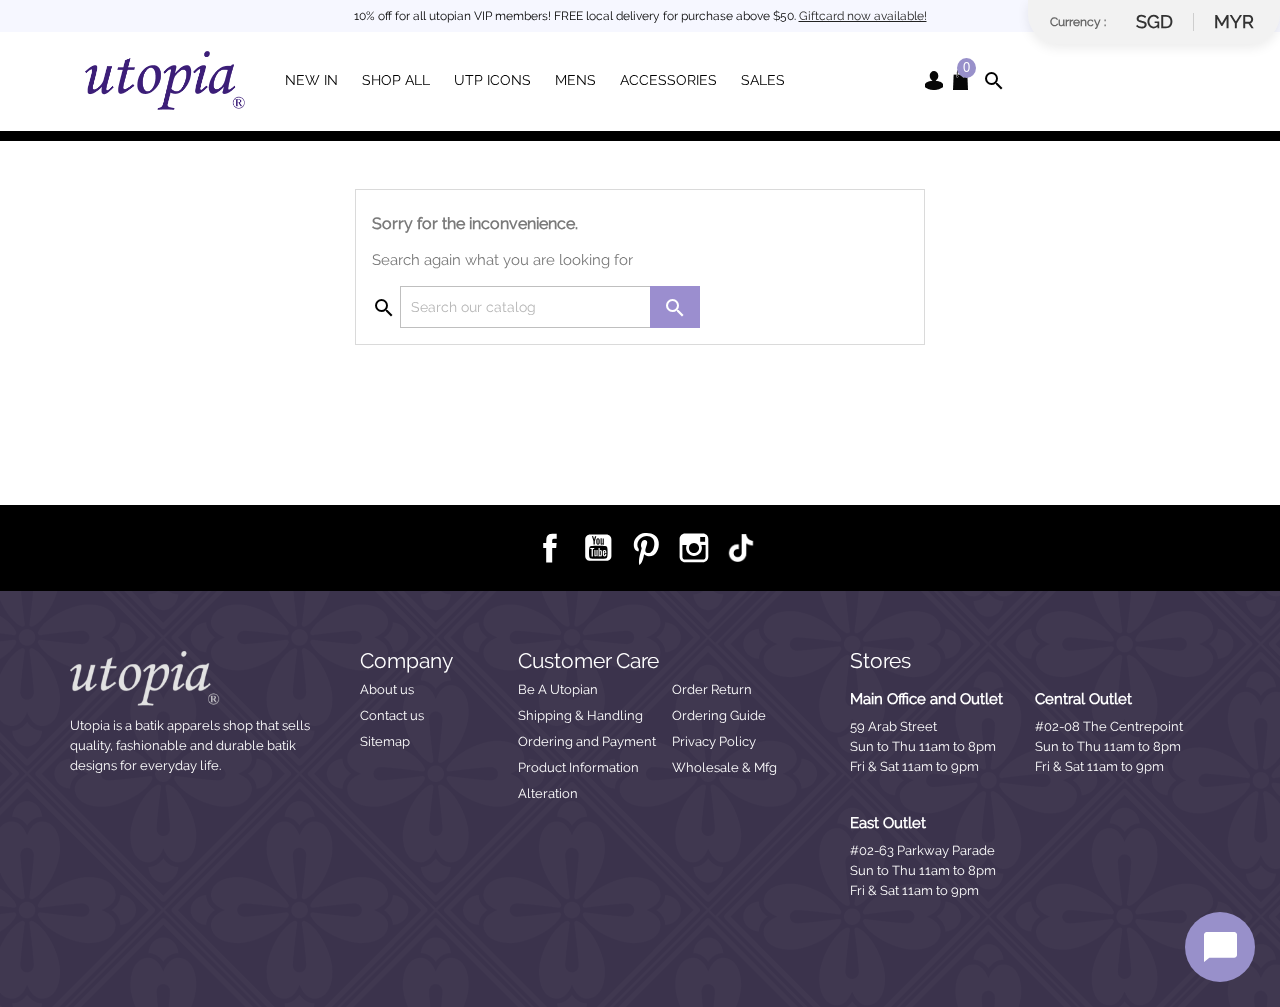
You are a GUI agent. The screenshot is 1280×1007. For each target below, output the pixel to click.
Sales (763, 80)
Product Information (578, 767)
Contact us (392, 715)
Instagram (693, 547)
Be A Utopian (558, 689)
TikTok (741, 548)
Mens (575, 80)
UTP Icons (492, 80)
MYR (1234, 21)
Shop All (396, 80)
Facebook (549, 547)
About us (387, 689)
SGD (1154, 21)
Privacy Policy (714, 741)
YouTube (597, 547)
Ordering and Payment (587, 741)
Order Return (712, 689)
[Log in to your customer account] (934, 79)
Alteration (548, 793)
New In (311, 80)
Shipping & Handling (580, 715)
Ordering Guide (719, 715)
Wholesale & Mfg (724, 767)
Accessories (668, 80)
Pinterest (645, 547)
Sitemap (385, 741)
